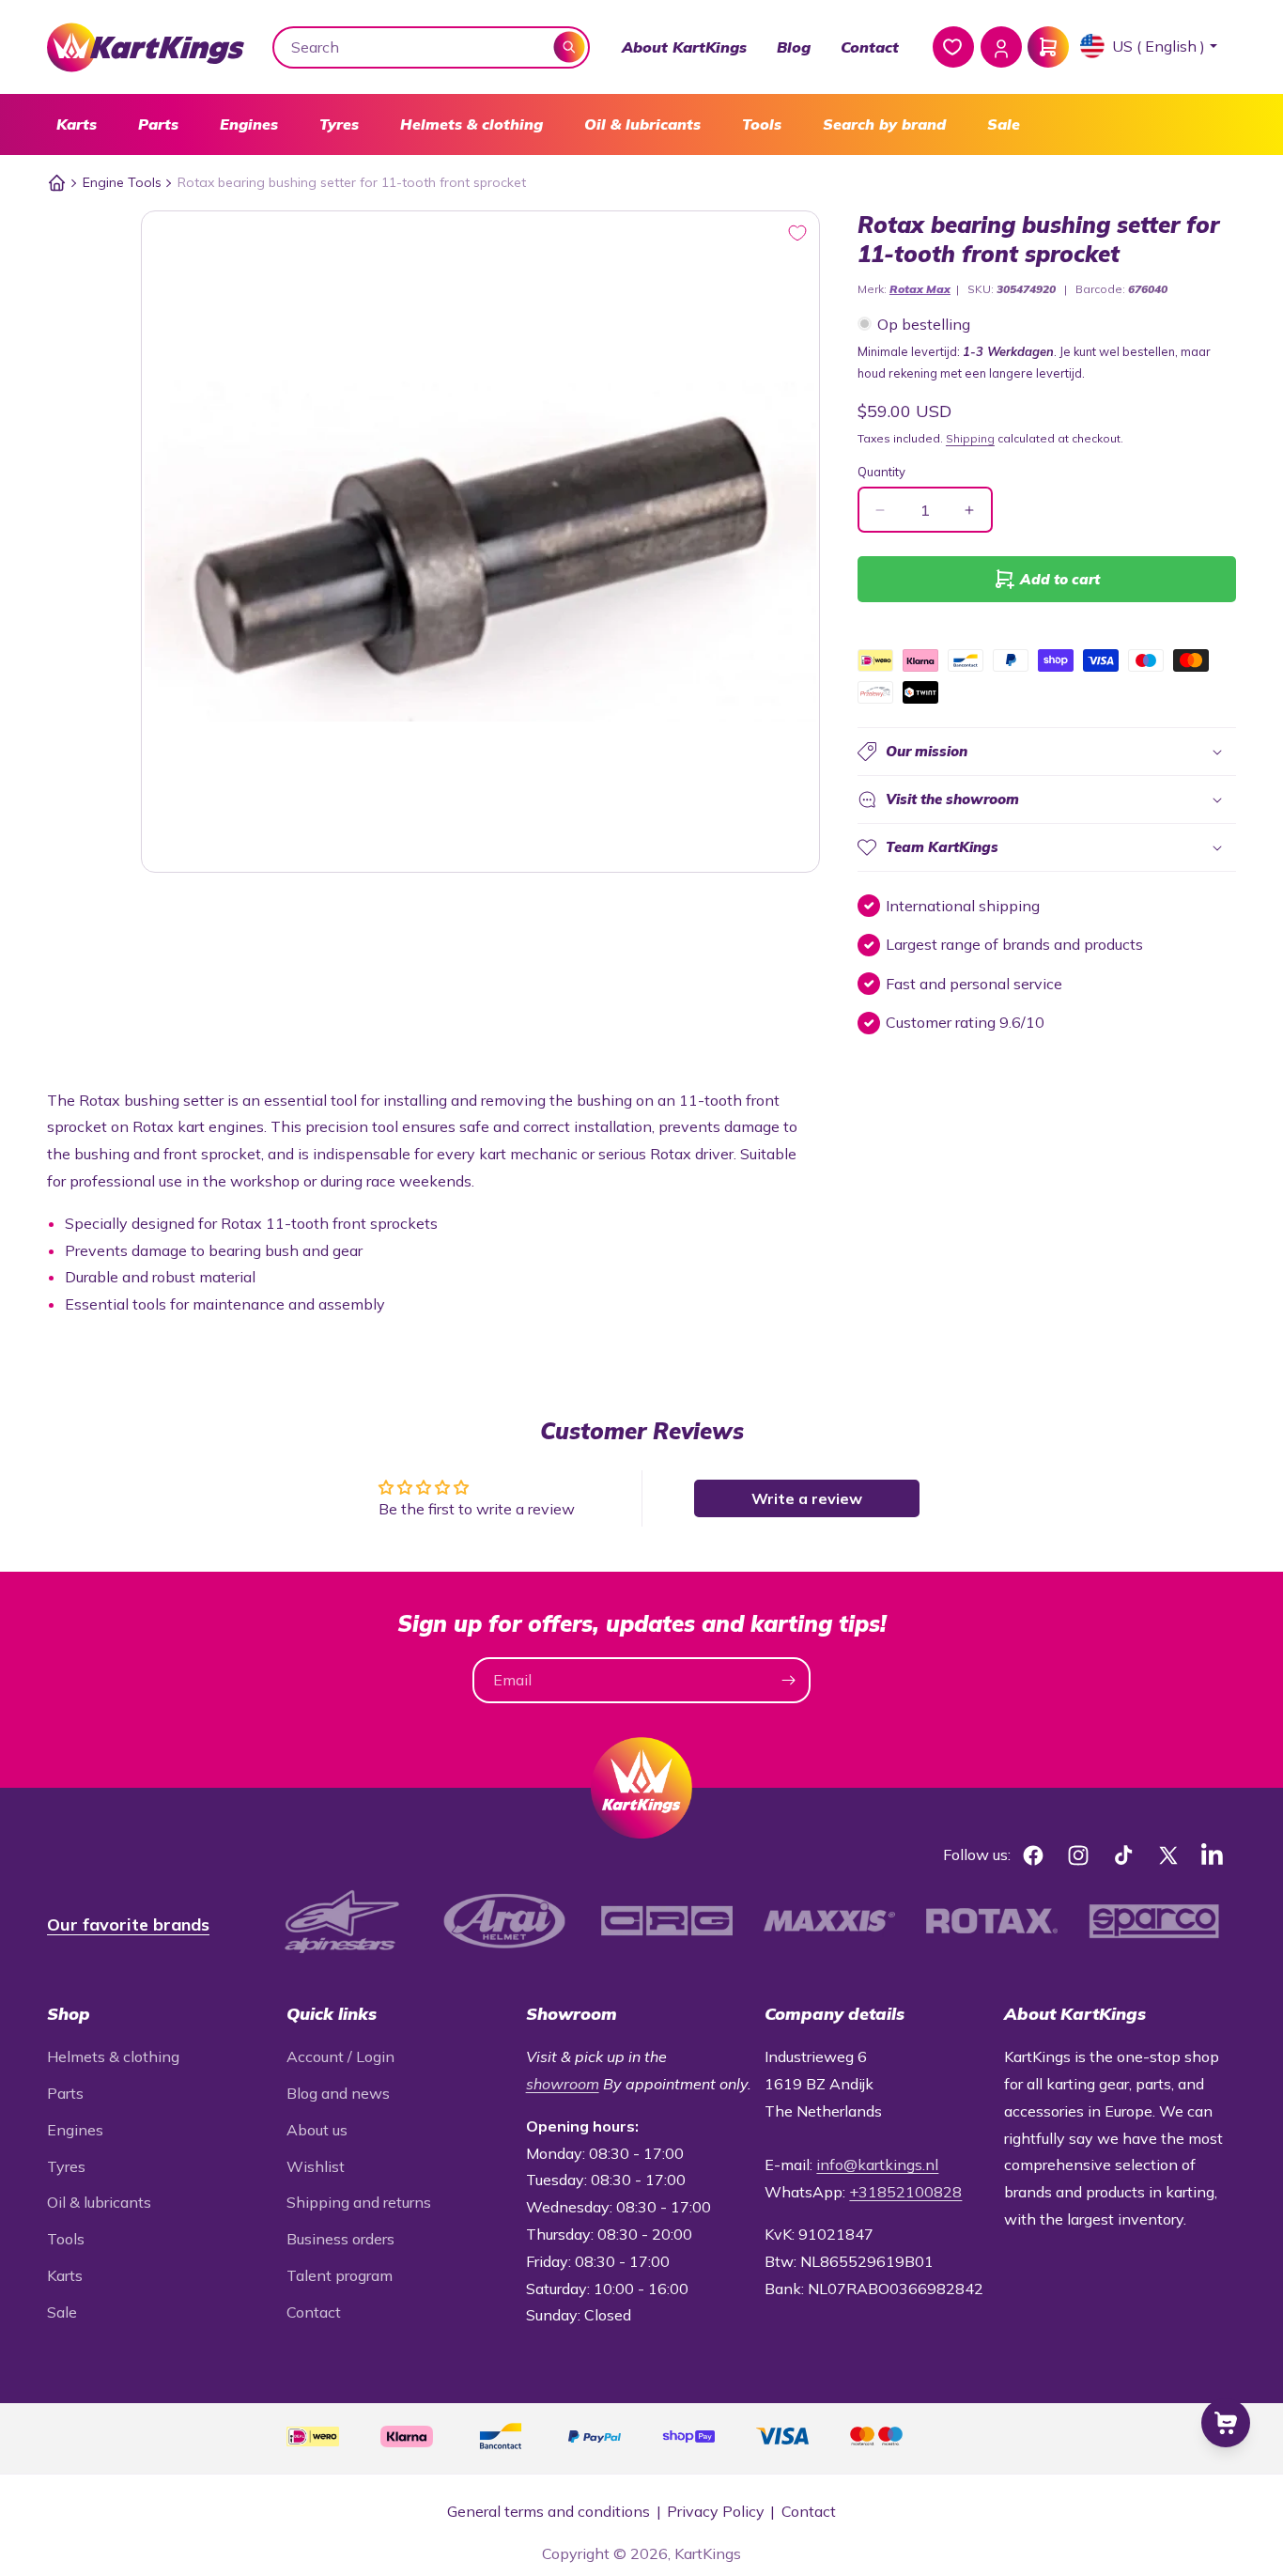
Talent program (340, 2275)
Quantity (881, 472)
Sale (1004, 124)
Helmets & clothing (471, 124)
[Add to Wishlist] (797, 233)
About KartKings (684, 47)
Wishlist (316, 2166)
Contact (870, 47)
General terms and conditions (549, 2511)
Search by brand (884, 124)
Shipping (970, 438)
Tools (762, 124)
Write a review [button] (807, 1498)
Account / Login (340, 2056)
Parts (158, 124)
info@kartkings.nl (877, 2165)
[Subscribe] (788, 1680)
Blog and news (338, 2093)
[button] (77, 124)
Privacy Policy (716, 2511)
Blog (794, 47)
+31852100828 (905, 2192)
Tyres (339, 124)
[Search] (570, 47)
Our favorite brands (128, 1924)
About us (317, 2130)
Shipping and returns (359, 2202)
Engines (249, 124)
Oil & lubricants (642, 124)
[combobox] (432, 47)
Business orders (340, 2239)
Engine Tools (122, 182)
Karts (77, 124)
